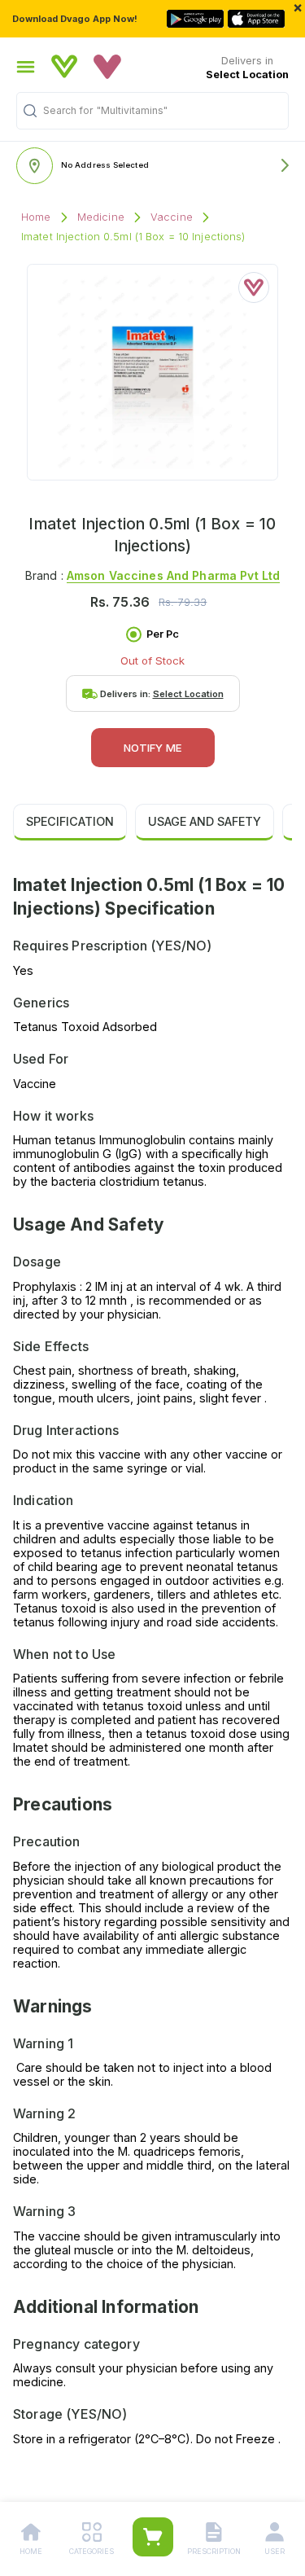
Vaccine (172, 217)
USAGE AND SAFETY (205, 821)
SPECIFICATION (70, 821)
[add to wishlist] (254, 287)
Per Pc (163, 634)
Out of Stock (152, 660)
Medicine (101, 217)
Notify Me (153, 748)
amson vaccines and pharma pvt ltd (173, 575)
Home (36, 217)
